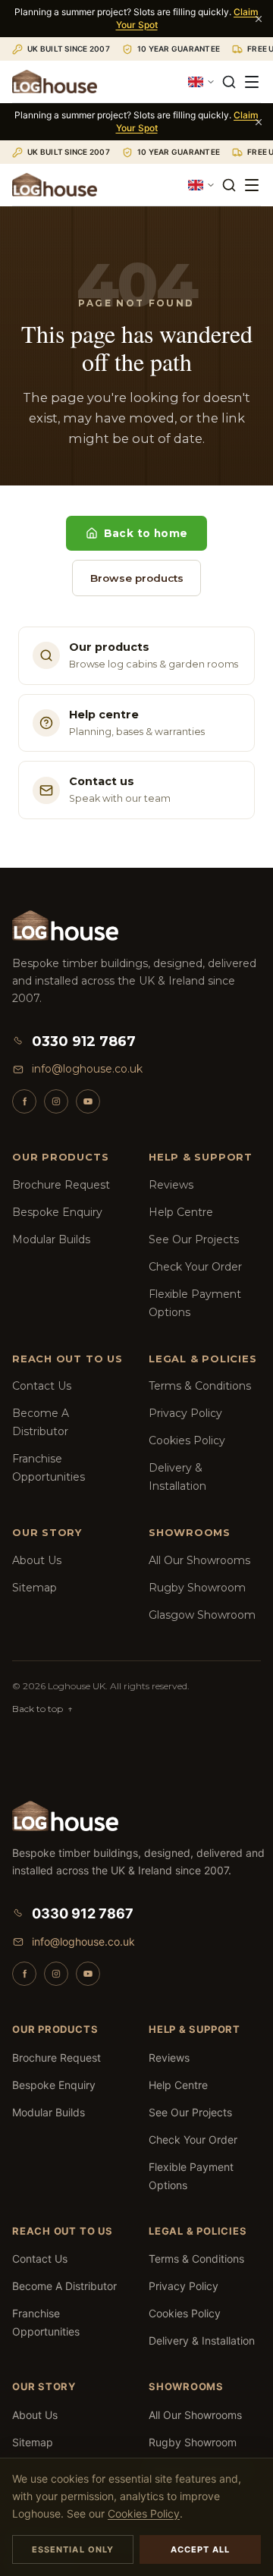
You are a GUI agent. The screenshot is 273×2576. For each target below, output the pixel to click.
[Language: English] (202, 82)
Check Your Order (195, 1267)
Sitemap (35, 1588)
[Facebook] (24, 1101)
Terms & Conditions (200, 1386)
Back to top (42, 1709)
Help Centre (181, 1212)
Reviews (171, 1185)
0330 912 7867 (84, 1041)
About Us (37, 1560)
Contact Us (42, 1386)
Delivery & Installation (202, 2340)
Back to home (146, 533)
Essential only (73, 2549)
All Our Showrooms (199, 1560)
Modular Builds (51, 1239)
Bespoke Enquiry (57, 1212)
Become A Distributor (64, 2286)
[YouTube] (88, 1101)
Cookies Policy (187, 1440)
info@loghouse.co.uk (87, 1069)
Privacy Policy (185, 1413)
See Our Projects (194, 1239)
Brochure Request (61, 1185)
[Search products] (229, 82)
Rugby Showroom (197, 1588)
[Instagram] (56, 1101)
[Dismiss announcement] (259, 19)
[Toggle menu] (252, 82)
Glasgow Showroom (202, 1615)
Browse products (137, 578)
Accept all (201, 2549)
